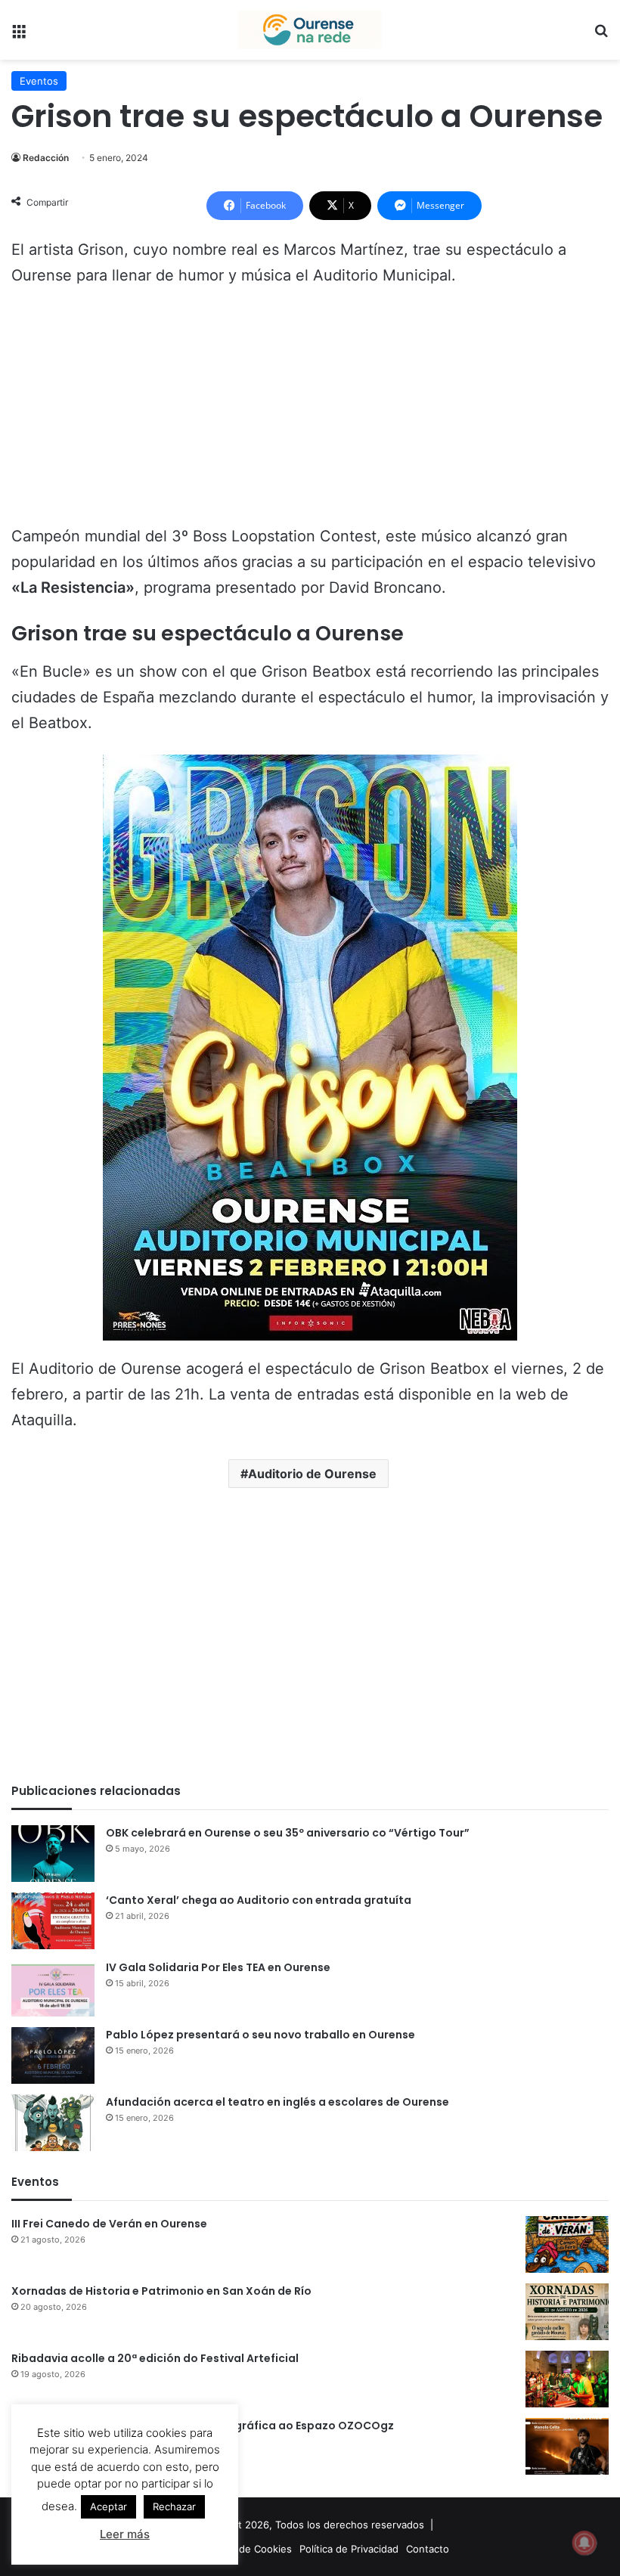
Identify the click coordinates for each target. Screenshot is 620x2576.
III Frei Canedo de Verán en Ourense (109, 2224)
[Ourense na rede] (310, 30)
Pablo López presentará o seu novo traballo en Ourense (260, 2035)
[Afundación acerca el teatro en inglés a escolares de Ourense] (53, 2123)
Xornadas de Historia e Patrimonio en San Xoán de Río (161, 2291)
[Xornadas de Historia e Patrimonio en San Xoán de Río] (567, 2312)
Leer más (125, 2534)
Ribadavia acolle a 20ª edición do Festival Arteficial (155, 2358)
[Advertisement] (310, 413)
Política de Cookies (247, 2549)
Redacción (46, 158)
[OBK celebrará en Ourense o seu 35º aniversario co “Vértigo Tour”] (53, 1854)
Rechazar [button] (174, 2506)
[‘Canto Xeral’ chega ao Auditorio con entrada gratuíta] (53, 1921)
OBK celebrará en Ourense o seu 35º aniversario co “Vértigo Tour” (288, 1833)
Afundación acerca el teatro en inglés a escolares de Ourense (277, 2102)
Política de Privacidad (349, 2549)
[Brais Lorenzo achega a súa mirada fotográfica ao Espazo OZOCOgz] (567, 2446)
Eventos (39, 81)
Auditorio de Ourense (312, 1474)
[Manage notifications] (584, 2543)
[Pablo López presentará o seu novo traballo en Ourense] (53, 2055)
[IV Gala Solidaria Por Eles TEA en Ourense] (53, 1988)
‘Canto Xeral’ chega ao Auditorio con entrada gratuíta (259, 1900)
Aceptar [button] (108, 2506)
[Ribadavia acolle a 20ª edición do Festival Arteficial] (567, 2379)
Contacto (428, 2549)
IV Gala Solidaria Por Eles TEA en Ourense (218, 1967)
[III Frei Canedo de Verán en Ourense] (567, 2244)
